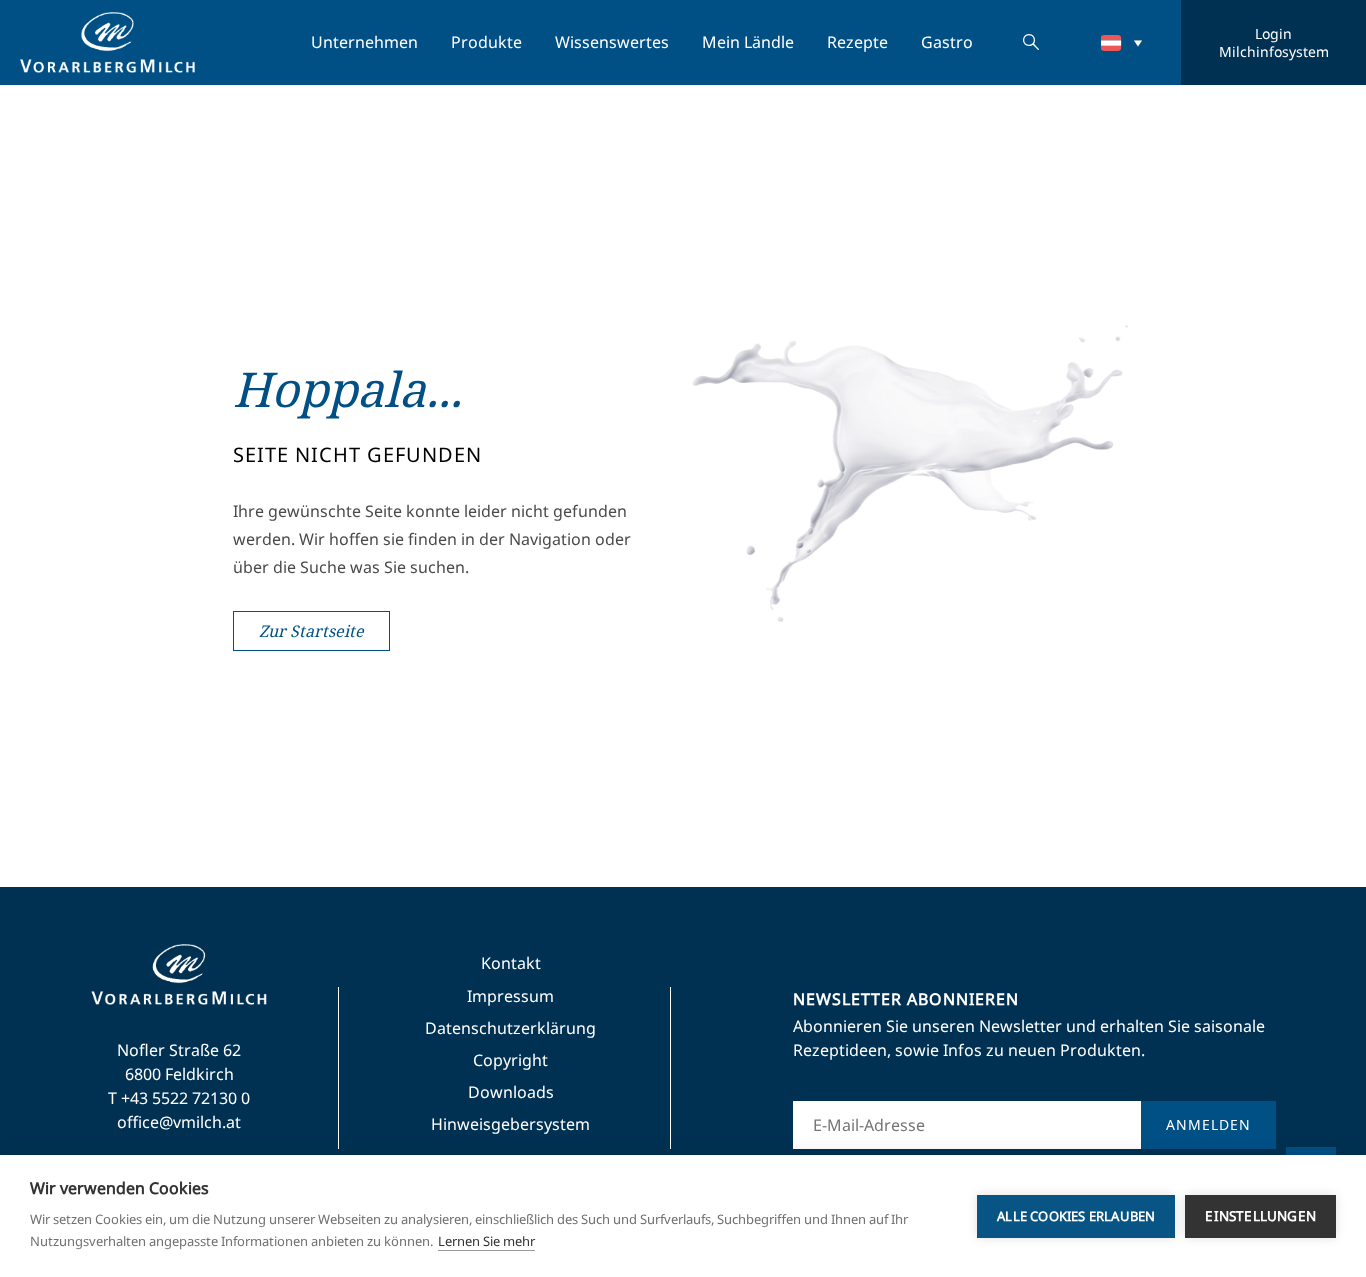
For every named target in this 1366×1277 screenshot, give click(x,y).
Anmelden (1208, 1124)
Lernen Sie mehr (486, 1241)
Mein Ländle (748, 42)
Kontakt (511, 963)
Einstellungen (1260, 1216)
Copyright (510, 1060)
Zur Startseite (311, 631)
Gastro (947, 42)
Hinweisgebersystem (510, 1124)
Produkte (486, 42)
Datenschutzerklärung (510, 1028)
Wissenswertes (612, 42)
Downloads (511, 1092)
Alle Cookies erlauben (1076, 1216)
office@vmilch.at (179, 1122)
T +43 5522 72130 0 (179, 1098)
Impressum (510, 996)
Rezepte (857, 42)
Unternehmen (364, 42)
